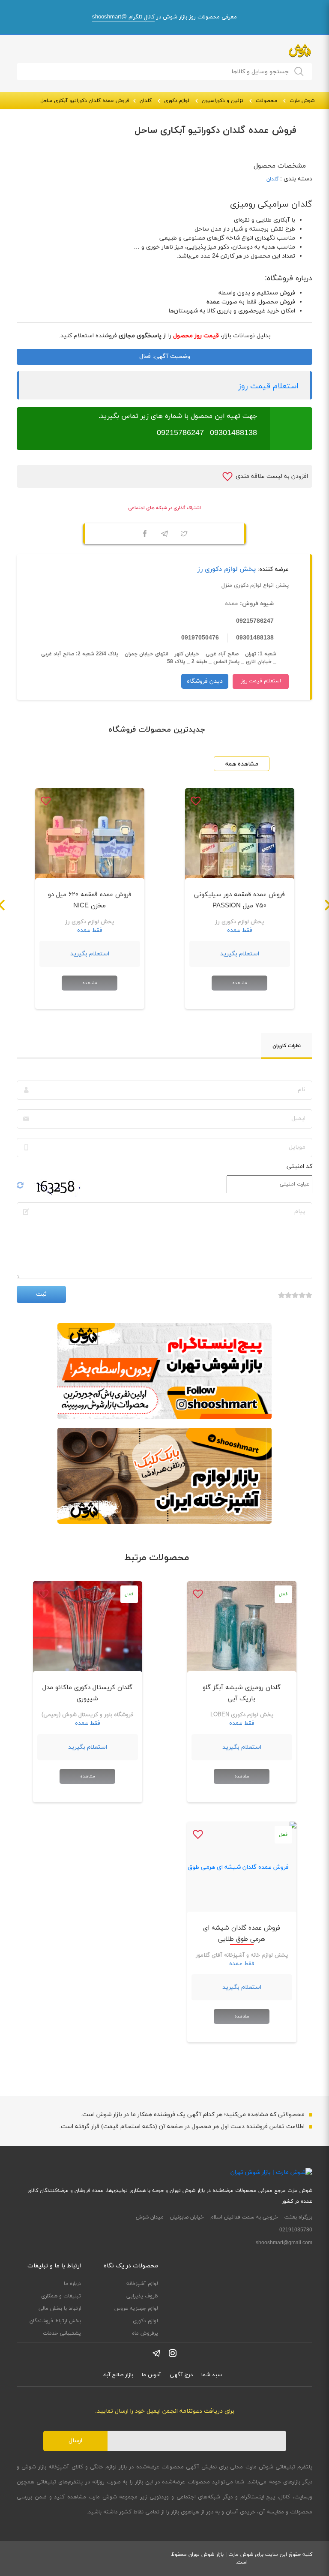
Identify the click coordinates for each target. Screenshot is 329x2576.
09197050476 (200, 638)
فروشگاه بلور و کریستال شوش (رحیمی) (88, 1715)
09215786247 (180, 433)
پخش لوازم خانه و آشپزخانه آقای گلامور (242, 1955)
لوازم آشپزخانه (142, 2284)
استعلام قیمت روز (268, 386)
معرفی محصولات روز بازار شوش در (164, 17)
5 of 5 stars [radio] (281, 1300)
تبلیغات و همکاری (61, 2296)
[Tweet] (184, 535)
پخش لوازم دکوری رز (227, 569)
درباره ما (72, 2284)
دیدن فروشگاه (205, 681)
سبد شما (212, 2375)
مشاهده (239, 983)
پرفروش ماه (145, 2333)
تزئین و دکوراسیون (223, 101)
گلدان (146, 101)
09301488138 (233, 433)
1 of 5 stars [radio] (309, 1300)
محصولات (266, 101)
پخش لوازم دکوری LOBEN (242, 1715)
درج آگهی (181, 2375)
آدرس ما (151, 2375)
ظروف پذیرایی (142, 2296)
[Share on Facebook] (145, 535)
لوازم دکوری (177, 101)
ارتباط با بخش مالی (60, 2309)
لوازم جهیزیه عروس (136, 2309)
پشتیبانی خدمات (62, 2333)
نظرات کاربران (287, 1046)
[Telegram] (164, 535)
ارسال (75, 2441)
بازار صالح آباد (118, 2375)
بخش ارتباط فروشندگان (55, 2321)
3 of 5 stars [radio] (295, 1300)
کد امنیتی (299, 1166)
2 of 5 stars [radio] (302, 1300)
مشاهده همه (242, 764)
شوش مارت (302, 101)
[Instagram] (173, 2353)
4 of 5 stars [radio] (288, 1300)
